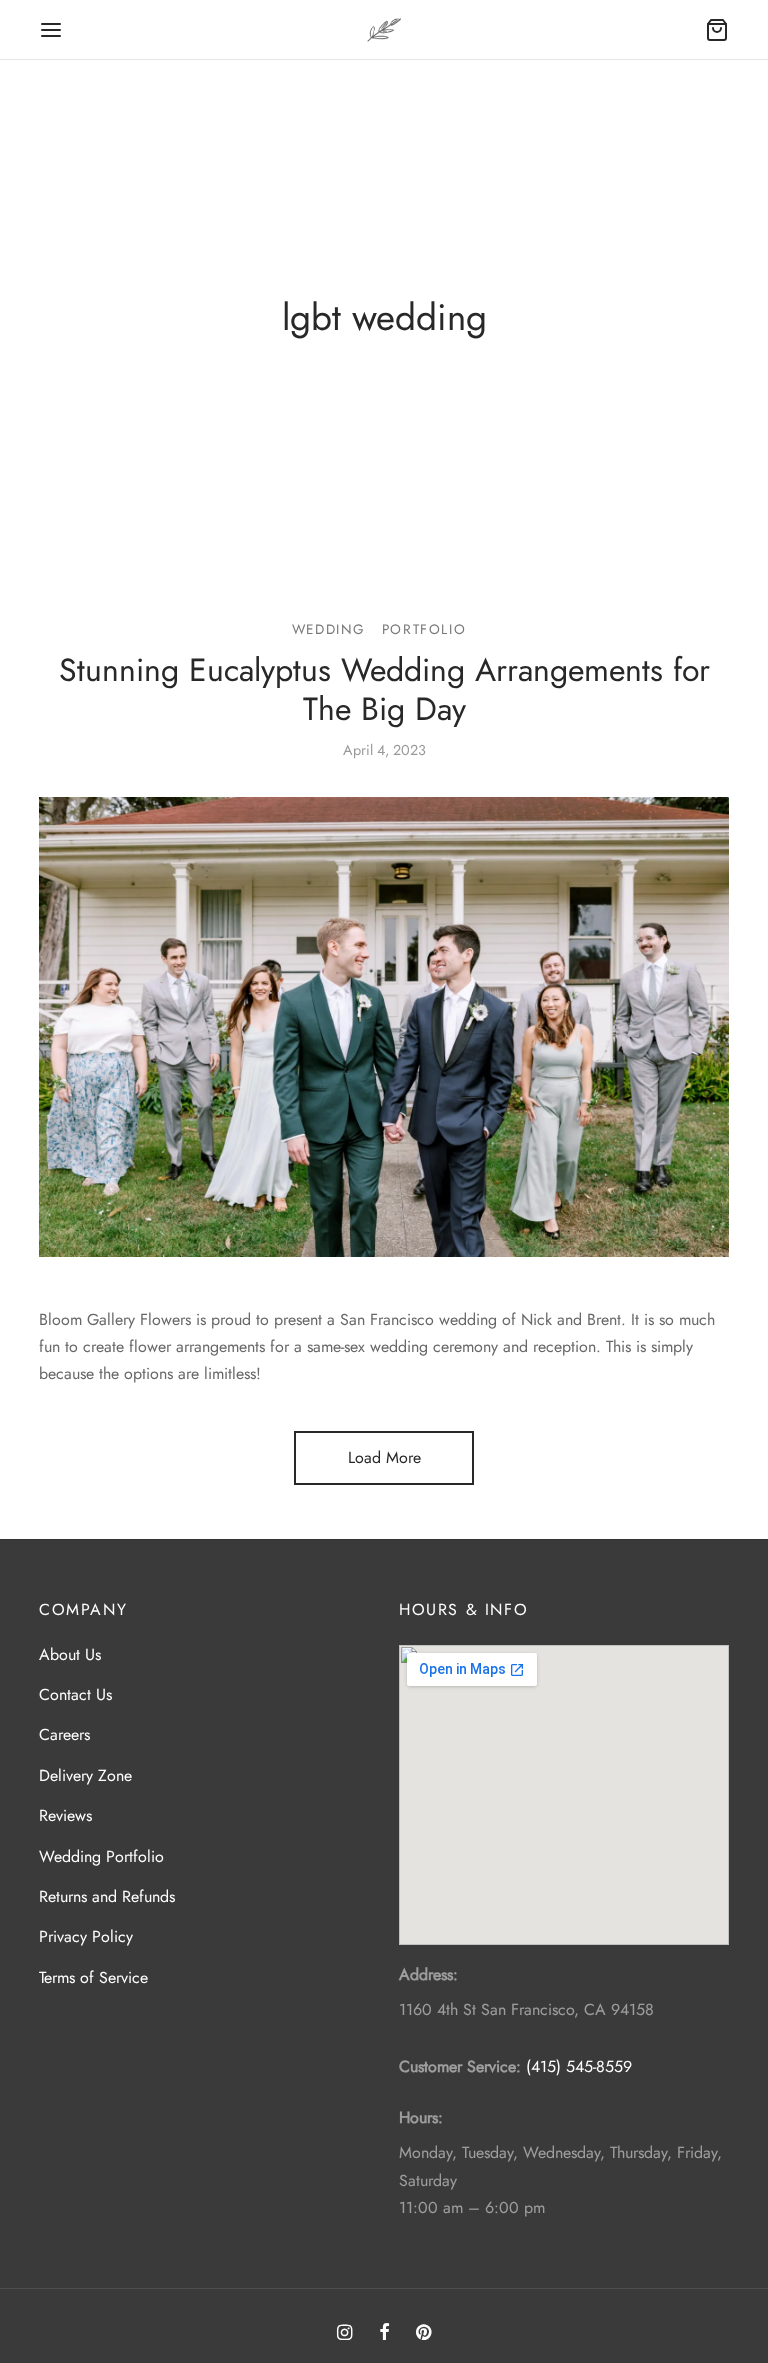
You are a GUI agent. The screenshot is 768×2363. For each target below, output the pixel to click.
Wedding (329, 629)
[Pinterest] (423, 2334)
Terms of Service (93, 1977)
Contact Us (75, 1694)
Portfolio (424, 629)
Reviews (65, 1815)
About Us (70, 1654)
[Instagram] (344, 2334)
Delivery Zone (85, 1775)
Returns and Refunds (107, 1896)
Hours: (421, 2117)
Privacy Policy (86, 1936)
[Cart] (717, 30)
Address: (428, 1974)
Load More (384, 1457)
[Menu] (51, 30)
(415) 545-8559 (579, 2066)
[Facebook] (383, 2334)
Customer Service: (460, 2066)
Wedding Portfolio (101, 1856)
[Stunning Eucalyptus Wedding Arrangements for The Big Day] (384, 1027)
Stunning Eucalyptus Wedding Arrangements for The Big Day (384, 689)
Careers (64, 1734)
